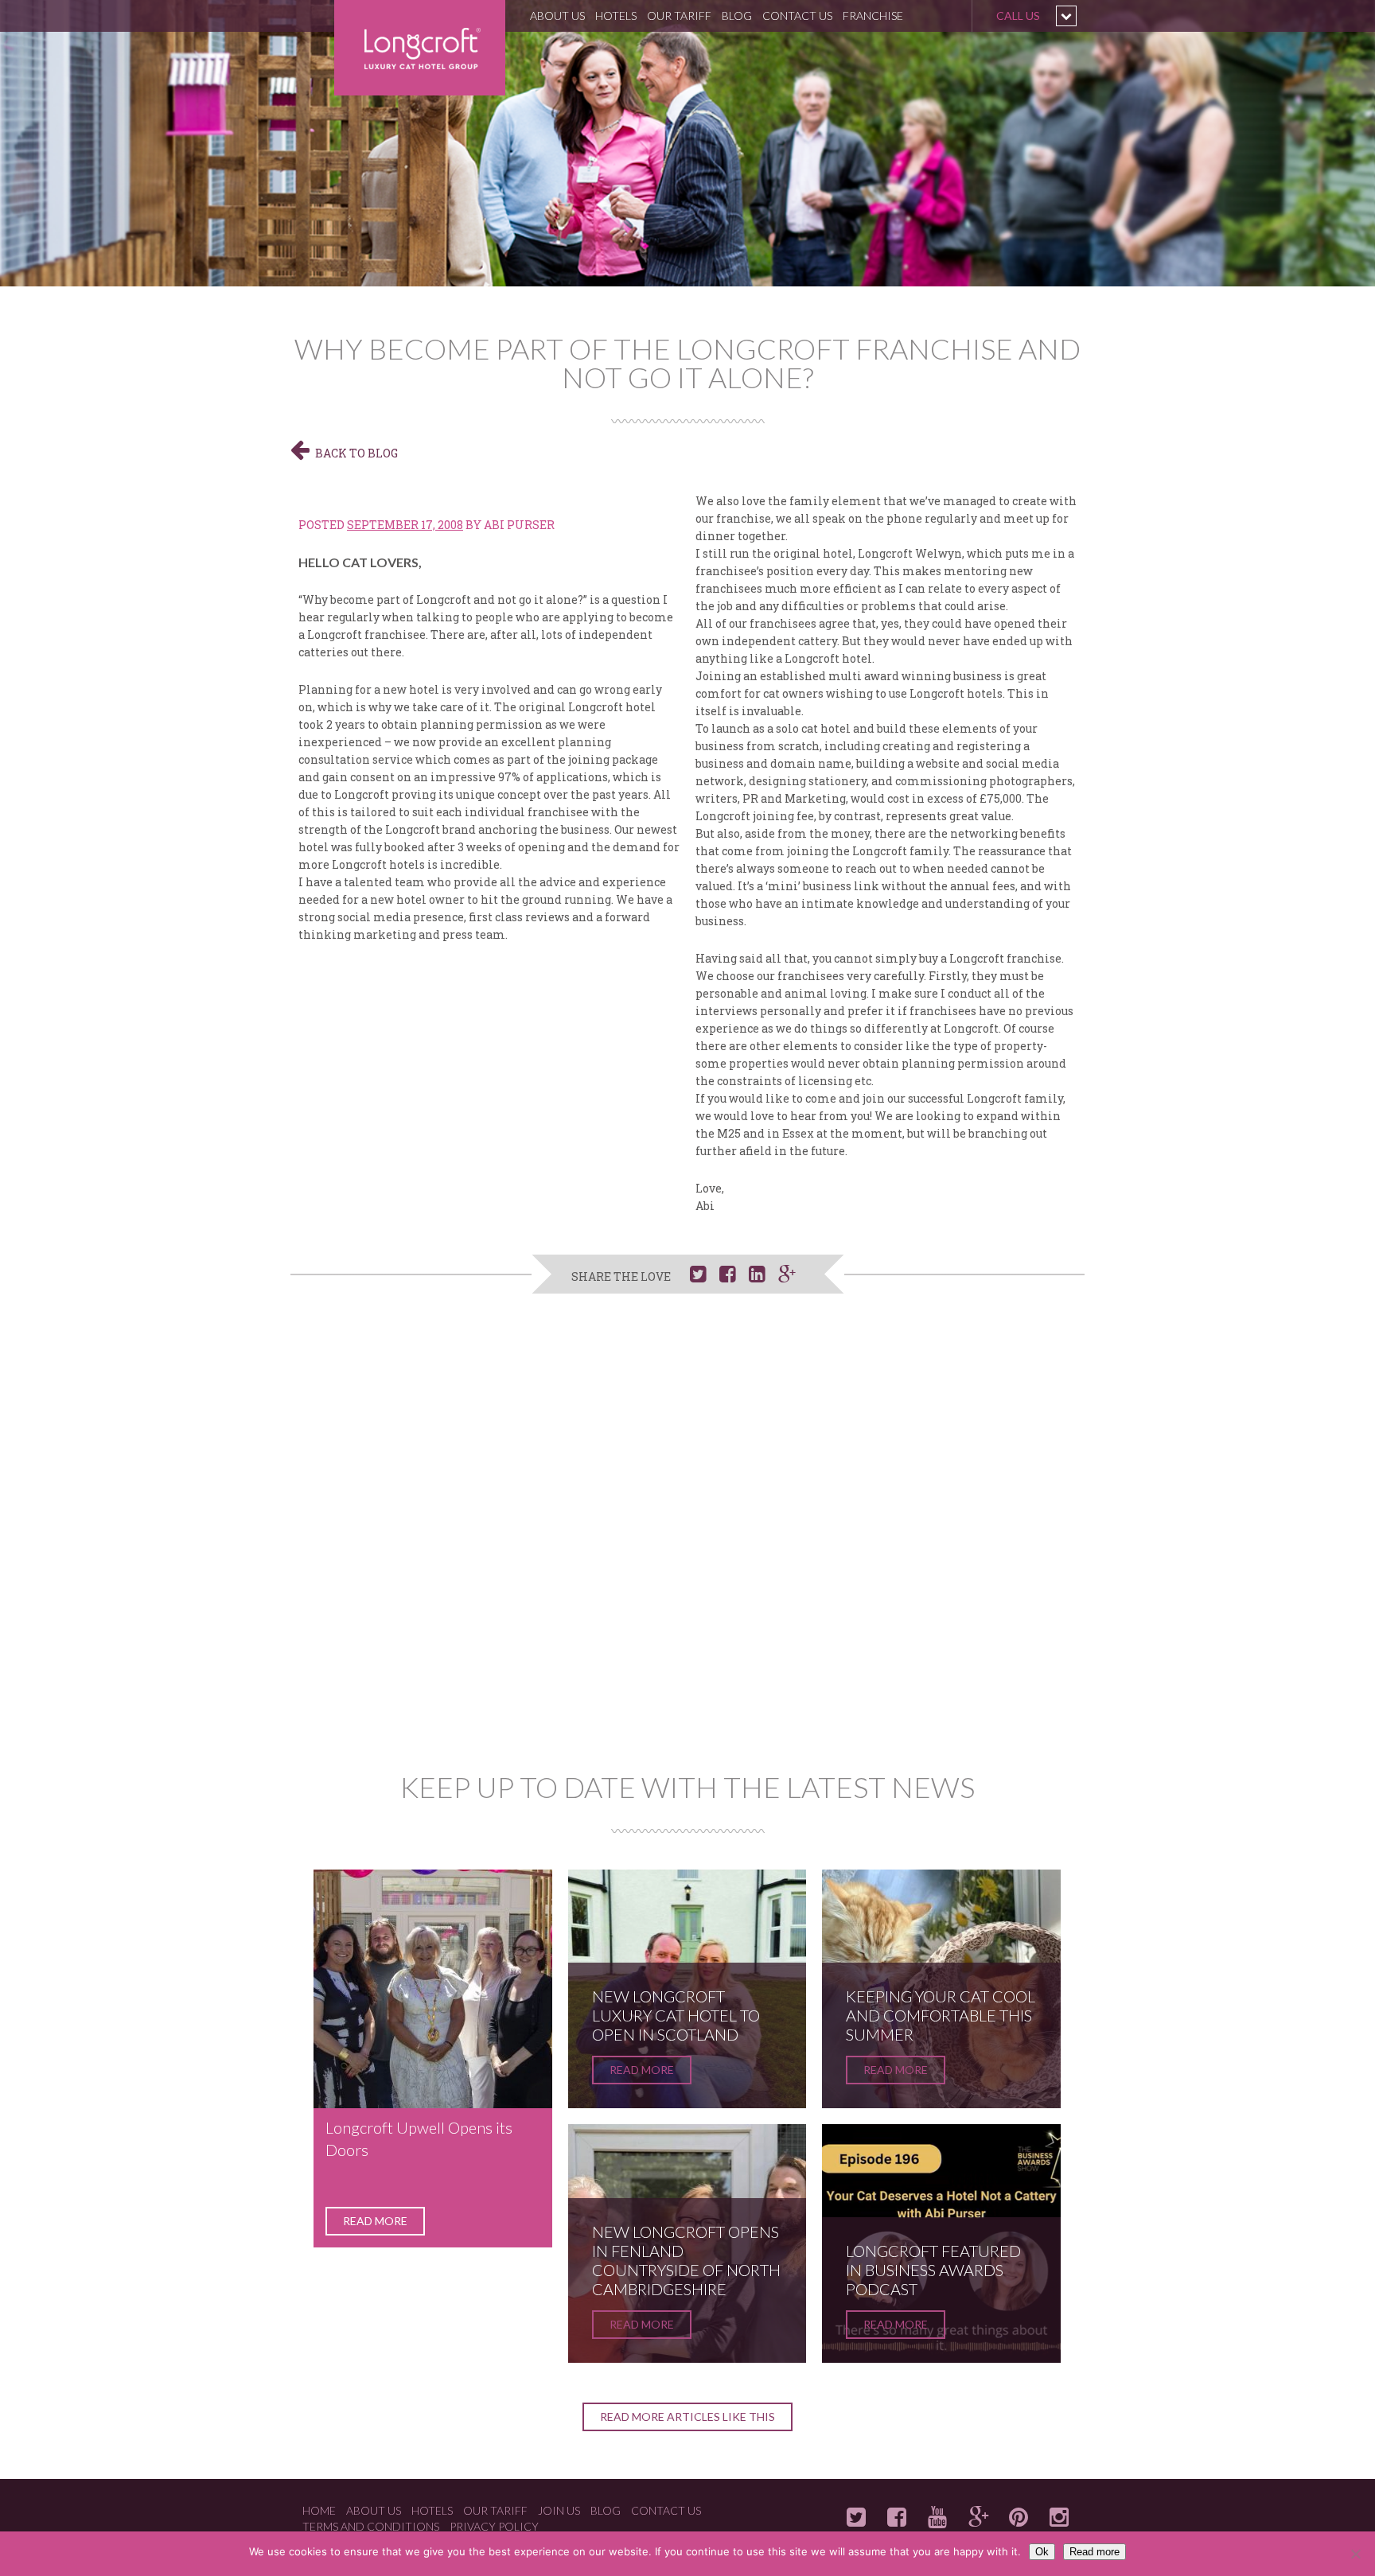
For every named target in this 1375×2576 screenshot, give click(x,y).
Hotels (616, 16)
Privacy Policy (494, 2526)
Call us (1018, 16)
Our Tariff (679, 16)
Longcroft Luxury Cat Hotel (420, 48)
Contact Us (797, 16)
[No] (1355, 2554)
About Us (557, 16)
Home (319, 2510)
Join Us (559, 2510)
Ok (1042, 2552)
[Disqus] (687, 1540)
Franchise (873, 16)
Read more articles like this (687, 2416)
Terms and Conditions (371, 2526)
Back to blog (356, 453)
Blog (737, 16)
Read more (375, 2221)
